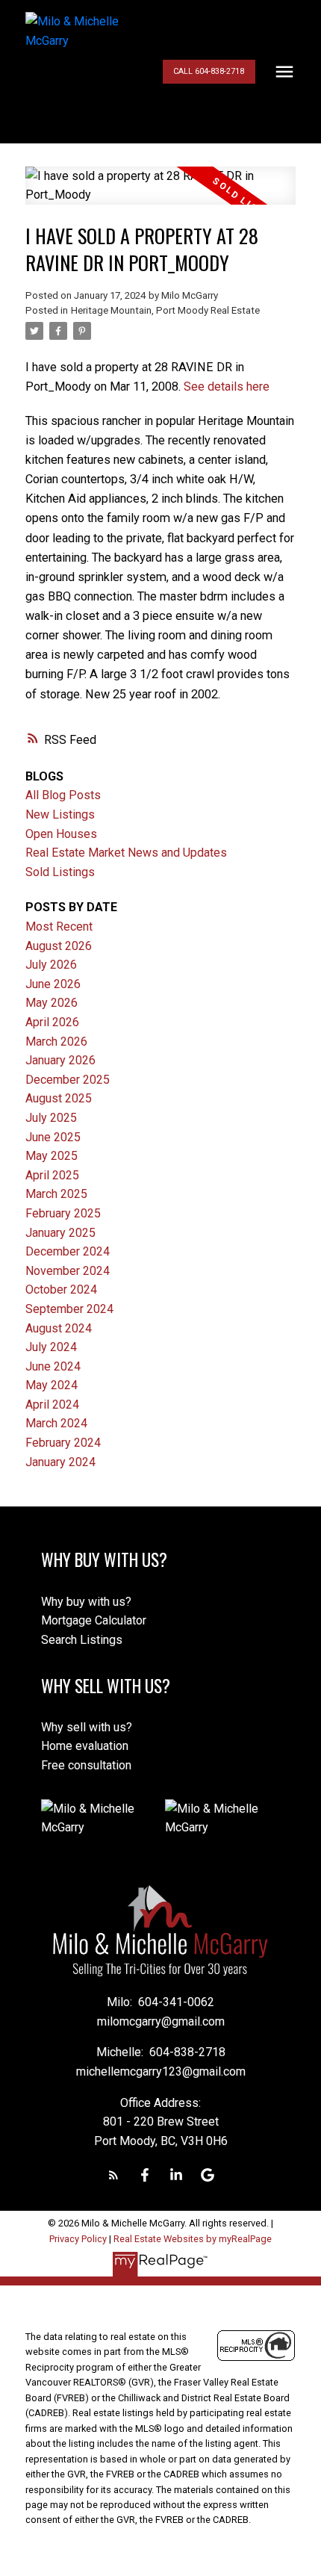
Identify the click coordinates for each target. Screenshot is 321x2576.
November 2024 (68, 1271)
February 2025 (63, 1213)
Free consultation (86, 1765)
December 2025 (68, 1080)
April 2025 (52, 1175)
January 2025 (60, 1233)
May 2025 (52, 1156)
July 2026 (51, 965)
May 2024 (52, 1385)
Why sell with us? (87, 1727)
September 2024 (69, 1309)
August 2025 (59, 1098)
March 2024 (56, 1423)
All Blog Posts (63, 795)
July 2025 (51, 1118)
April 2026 (52, 1022)
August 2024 (59, 1328)
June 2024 (53, 1366)
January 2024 (60, 1462)
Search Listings (82, 1640)
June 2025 (53, 1137)
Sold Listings (60, 872)
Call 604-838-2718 (209, 71)
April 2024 (52, 1405)
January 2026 (60, 1060)
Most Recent (59, 927)
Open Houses (61, 834)
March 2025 (56, 1194)
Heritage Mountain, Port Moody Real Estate (165, 310)
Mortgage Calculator (94, 1620)
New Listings (60, 814)
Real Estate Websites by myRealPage (193, 2239)
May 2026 (52, 1003)
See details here (227, 387)
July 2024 (51, 1347)
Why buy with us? (86, 1602)
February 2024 (63, 1443)
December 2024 (68, 1251)
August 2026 (59, 946)
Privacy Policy (78, 2239)
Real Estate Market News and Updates (126, 853)
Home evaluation (85, 1746)
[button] (209, 72)
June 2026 (53, 984)
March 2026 (56, 1042)
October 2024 (61, 1289)
